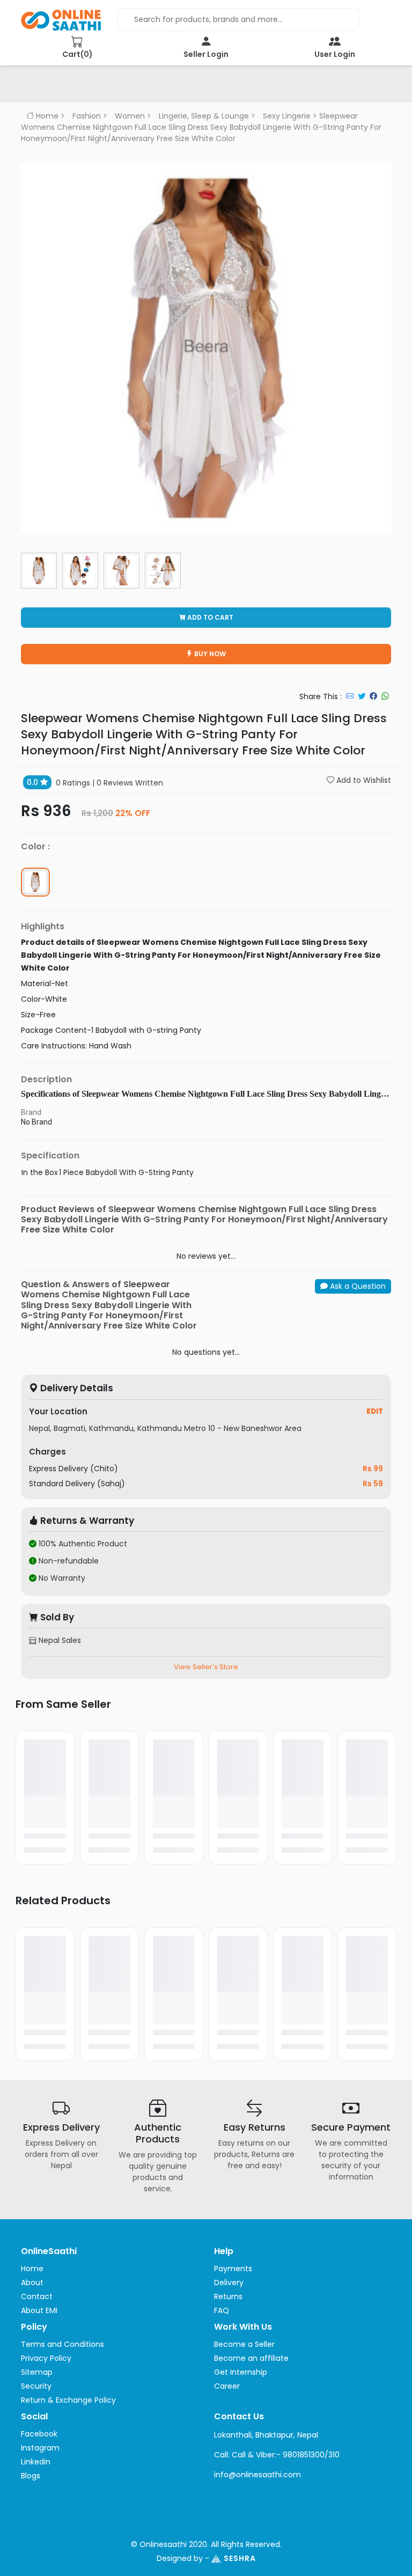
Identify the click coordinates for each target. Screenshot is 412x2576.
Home (46, 116)
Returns (228, 2296)
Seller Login (206, 54)
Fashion (87, 116)
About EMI (39, 2310)
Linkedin (36, 2462)
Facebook (39, 2434)
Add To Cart (209, 617)
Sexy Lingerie (287, 116)
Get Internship (241, 2372)
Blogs (31, 2476)
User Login (335, 54)
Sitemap (37, 2372)
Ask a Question (357, 1286)
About (32, 2283)
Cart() (78, 54)
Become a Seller (244, 2344)
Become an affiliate (251, 2358)
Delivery (229, 2283)
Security (36, 2386)
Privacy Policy (46, 2358)
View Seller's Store (206, 1667)
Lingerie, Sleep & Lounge (204, 116)
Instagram (40, 2448)
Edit (375, 1411)
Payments (233, 2269)
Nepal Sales (59, 1640)
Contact (37, 2296)
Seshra (240, 2558)
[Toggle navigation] (45, 87)
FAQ (222, 2310)
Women (130, 116)
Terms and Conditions (62, 2344)
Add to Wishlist (363, 780)
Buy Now (209, 654)
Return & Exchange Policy (68, 2400)
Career (227, 2386)
